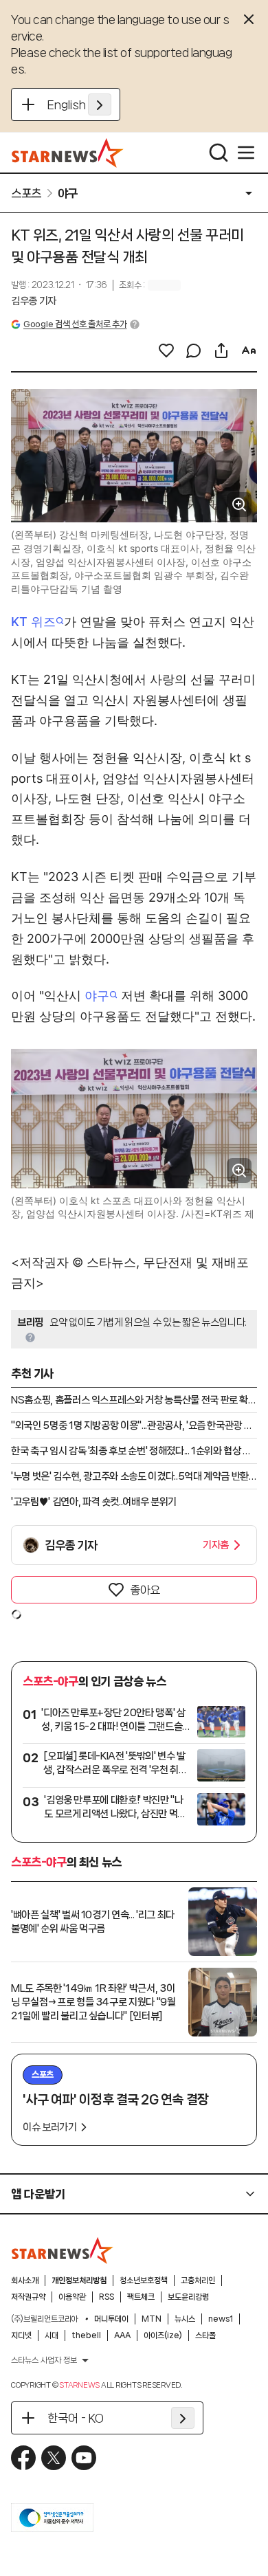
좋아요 (145, 1590)
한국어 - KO (76, 2418)
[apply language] (100, 104)
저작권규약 (28, 2297)
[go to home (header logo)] (68, 153)
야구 (97, 996)
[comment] (194, 351)
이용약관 (72, 2297)
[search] (219, 153)
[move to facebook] (23, 2458)
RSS (107, 2297)
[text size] (249, 351)
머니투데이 (111, 2319)
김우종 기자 (34, 301)
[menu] (246, 153)
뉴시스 (185, 2319)
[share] (221, 351)
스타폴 (205, 2335)
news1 (221, 2319)
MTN (152, 2319)
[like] (166, 351)
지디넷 (21, 2335)
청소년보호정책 (144, 2280)
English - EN (79, 104)
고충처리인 (198, 2280)
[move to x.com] (54, 2458)
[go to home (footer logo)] (63, 2250)
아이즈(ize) (163, 2335)
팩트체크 (141, 2297)
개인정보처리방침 (79, 2280)
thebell (86, 2335)
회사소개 (25, 2280)
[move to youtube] (84, 2458)
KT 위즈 (33, 622)
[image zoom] (239, 504)
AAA (122, 2335)
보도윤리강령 (188, 2297)
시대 (52, 2335)
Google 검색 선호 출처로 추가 (75, 324)
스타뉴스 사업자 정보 (44, 2360)
